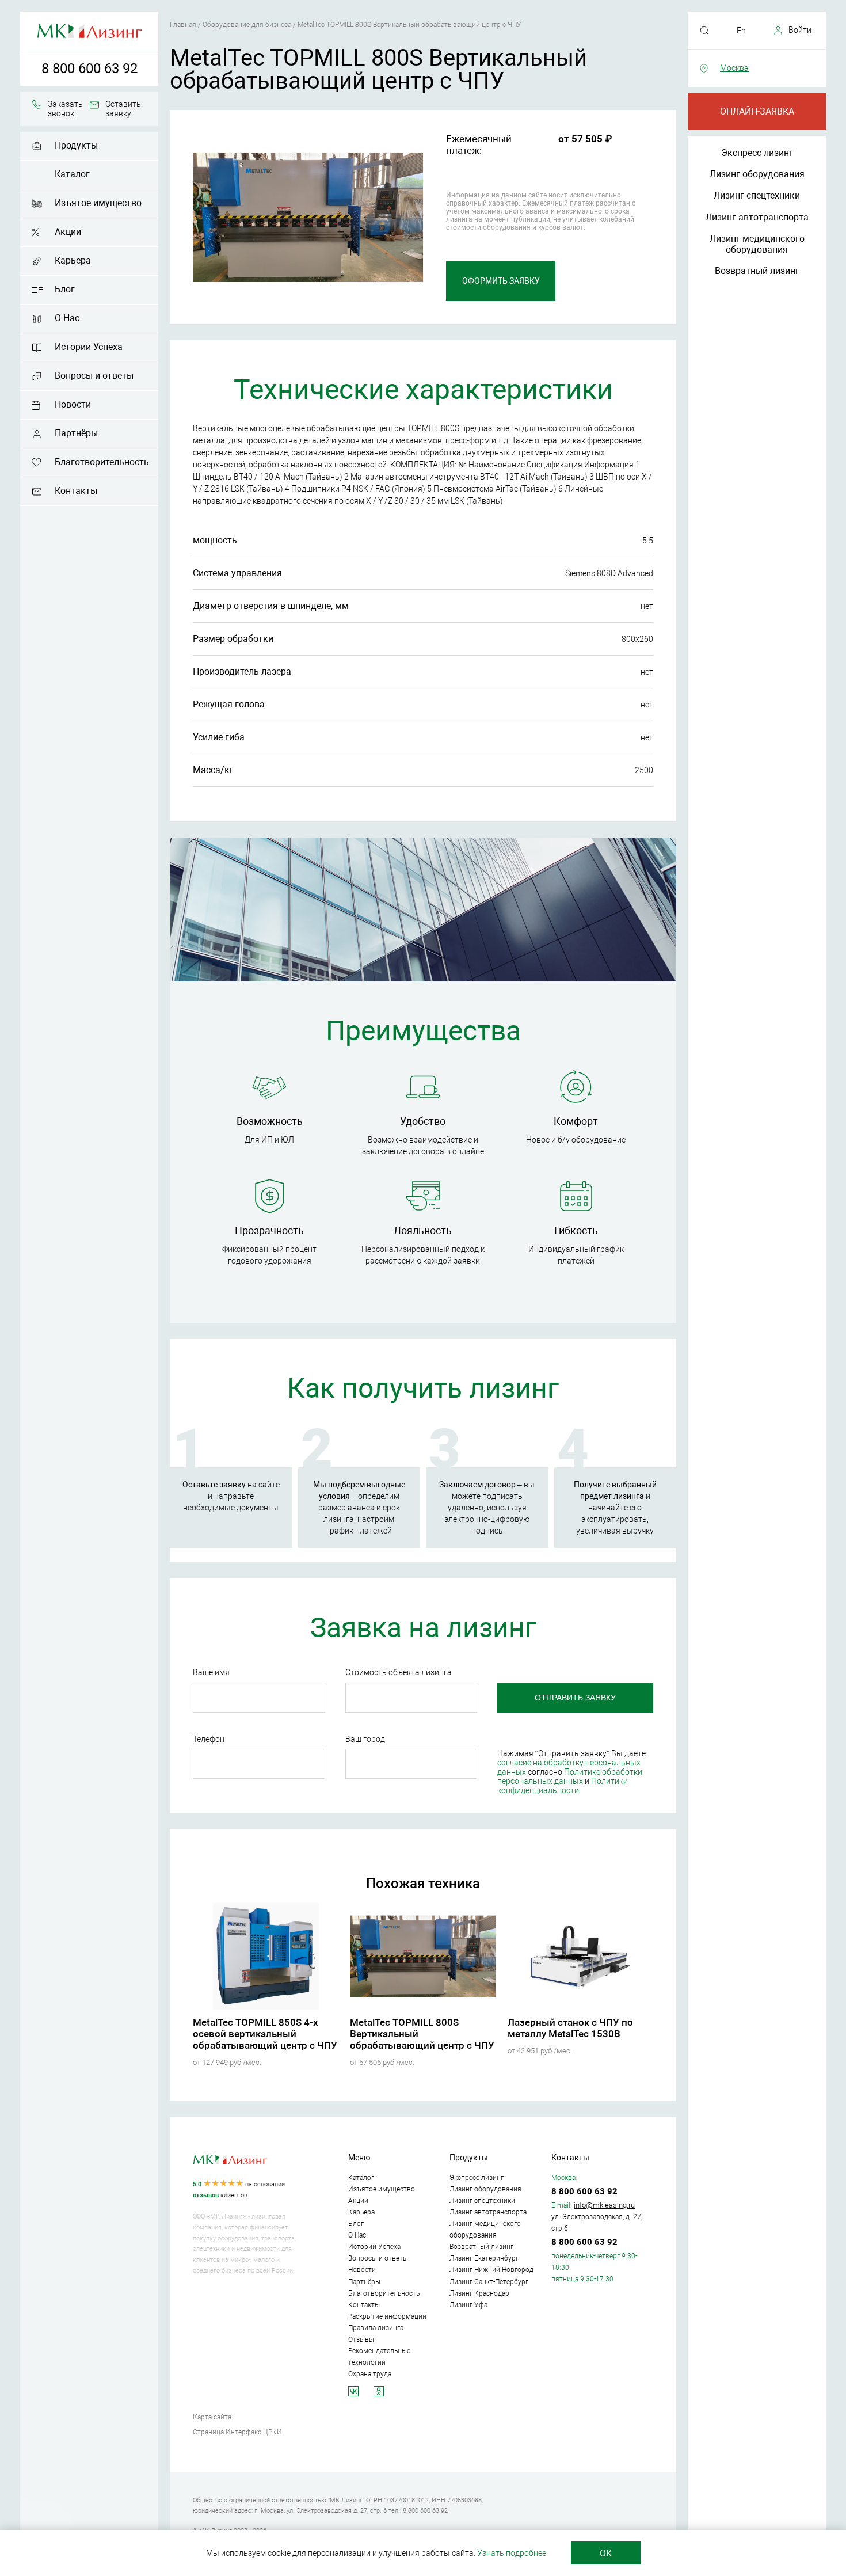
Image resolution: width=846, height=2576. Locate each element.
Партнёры (76, 433)
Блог (65, 289)
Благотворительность (102, 462)
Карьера (73, 260)
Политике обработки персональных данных (570, 1776)
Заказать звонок (65, 109)
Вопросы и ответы (94, 376)
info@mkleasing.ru (604, 2205)
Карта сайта (212, 2417)
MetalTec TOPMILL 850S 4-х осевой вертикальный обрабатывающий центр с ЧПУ (265, 2034)
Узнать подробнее (512, 2553)
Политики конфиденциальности (563, 1786)
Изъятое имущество (98, 203)
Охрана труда (370, 2374)
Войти (800, 30)
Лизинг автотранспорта (757, 217)
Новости (73, 404)
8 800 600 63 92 (89, 69)
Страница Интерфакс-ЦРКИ (237, 2432)
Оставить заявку (123, 109)
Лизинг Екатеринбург (484, 2258)
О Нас (67, 318)
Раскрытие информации (387, 2316)
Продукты (76, 145)
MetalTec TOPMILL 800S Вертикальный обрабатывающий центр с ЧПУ (422, 2034)
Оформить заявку (501, 281)
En (741, 31)
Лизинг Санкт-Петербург (489, 2282)
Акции (68, 232)
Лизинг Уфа (468, 2305)
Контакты (76, 491)
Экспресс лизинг (757, 153)
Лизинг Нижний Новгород (491, 2270)
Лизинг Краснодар (479, 2293)
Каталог (72, 174)
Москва (734, 68)
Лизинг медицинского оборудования (757, 244)
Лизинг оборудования (757, 174)
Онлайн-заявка (757, 111)
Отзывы (361, 2339)
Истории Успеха (89, 347)
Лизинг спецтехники (757, 195)
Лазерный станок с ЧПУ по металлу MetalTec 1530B (570, 2028)
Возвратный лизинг (757, 271)
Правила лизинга (376, 2328)
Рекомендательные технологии (379, 2357)
